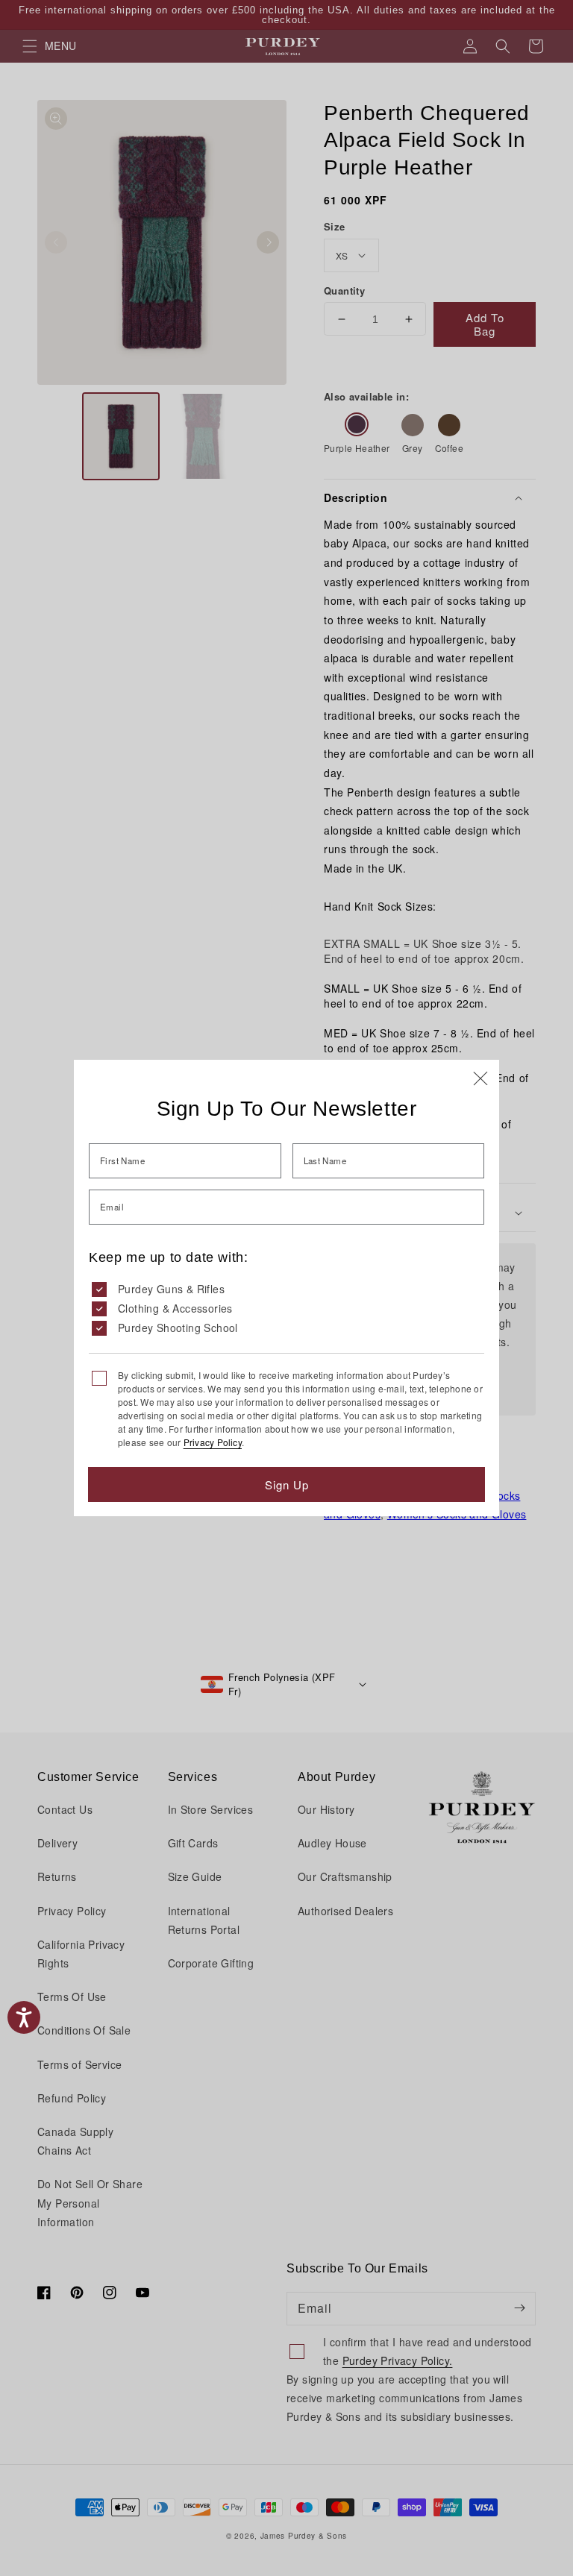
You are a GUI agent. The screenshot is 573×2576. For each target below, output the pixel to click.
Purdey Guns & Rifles (171, 1289)
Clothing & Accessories (175, 1308)
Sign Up (287, 1485)
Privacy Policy (213, 1442)
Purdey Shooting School (178, 1328)
